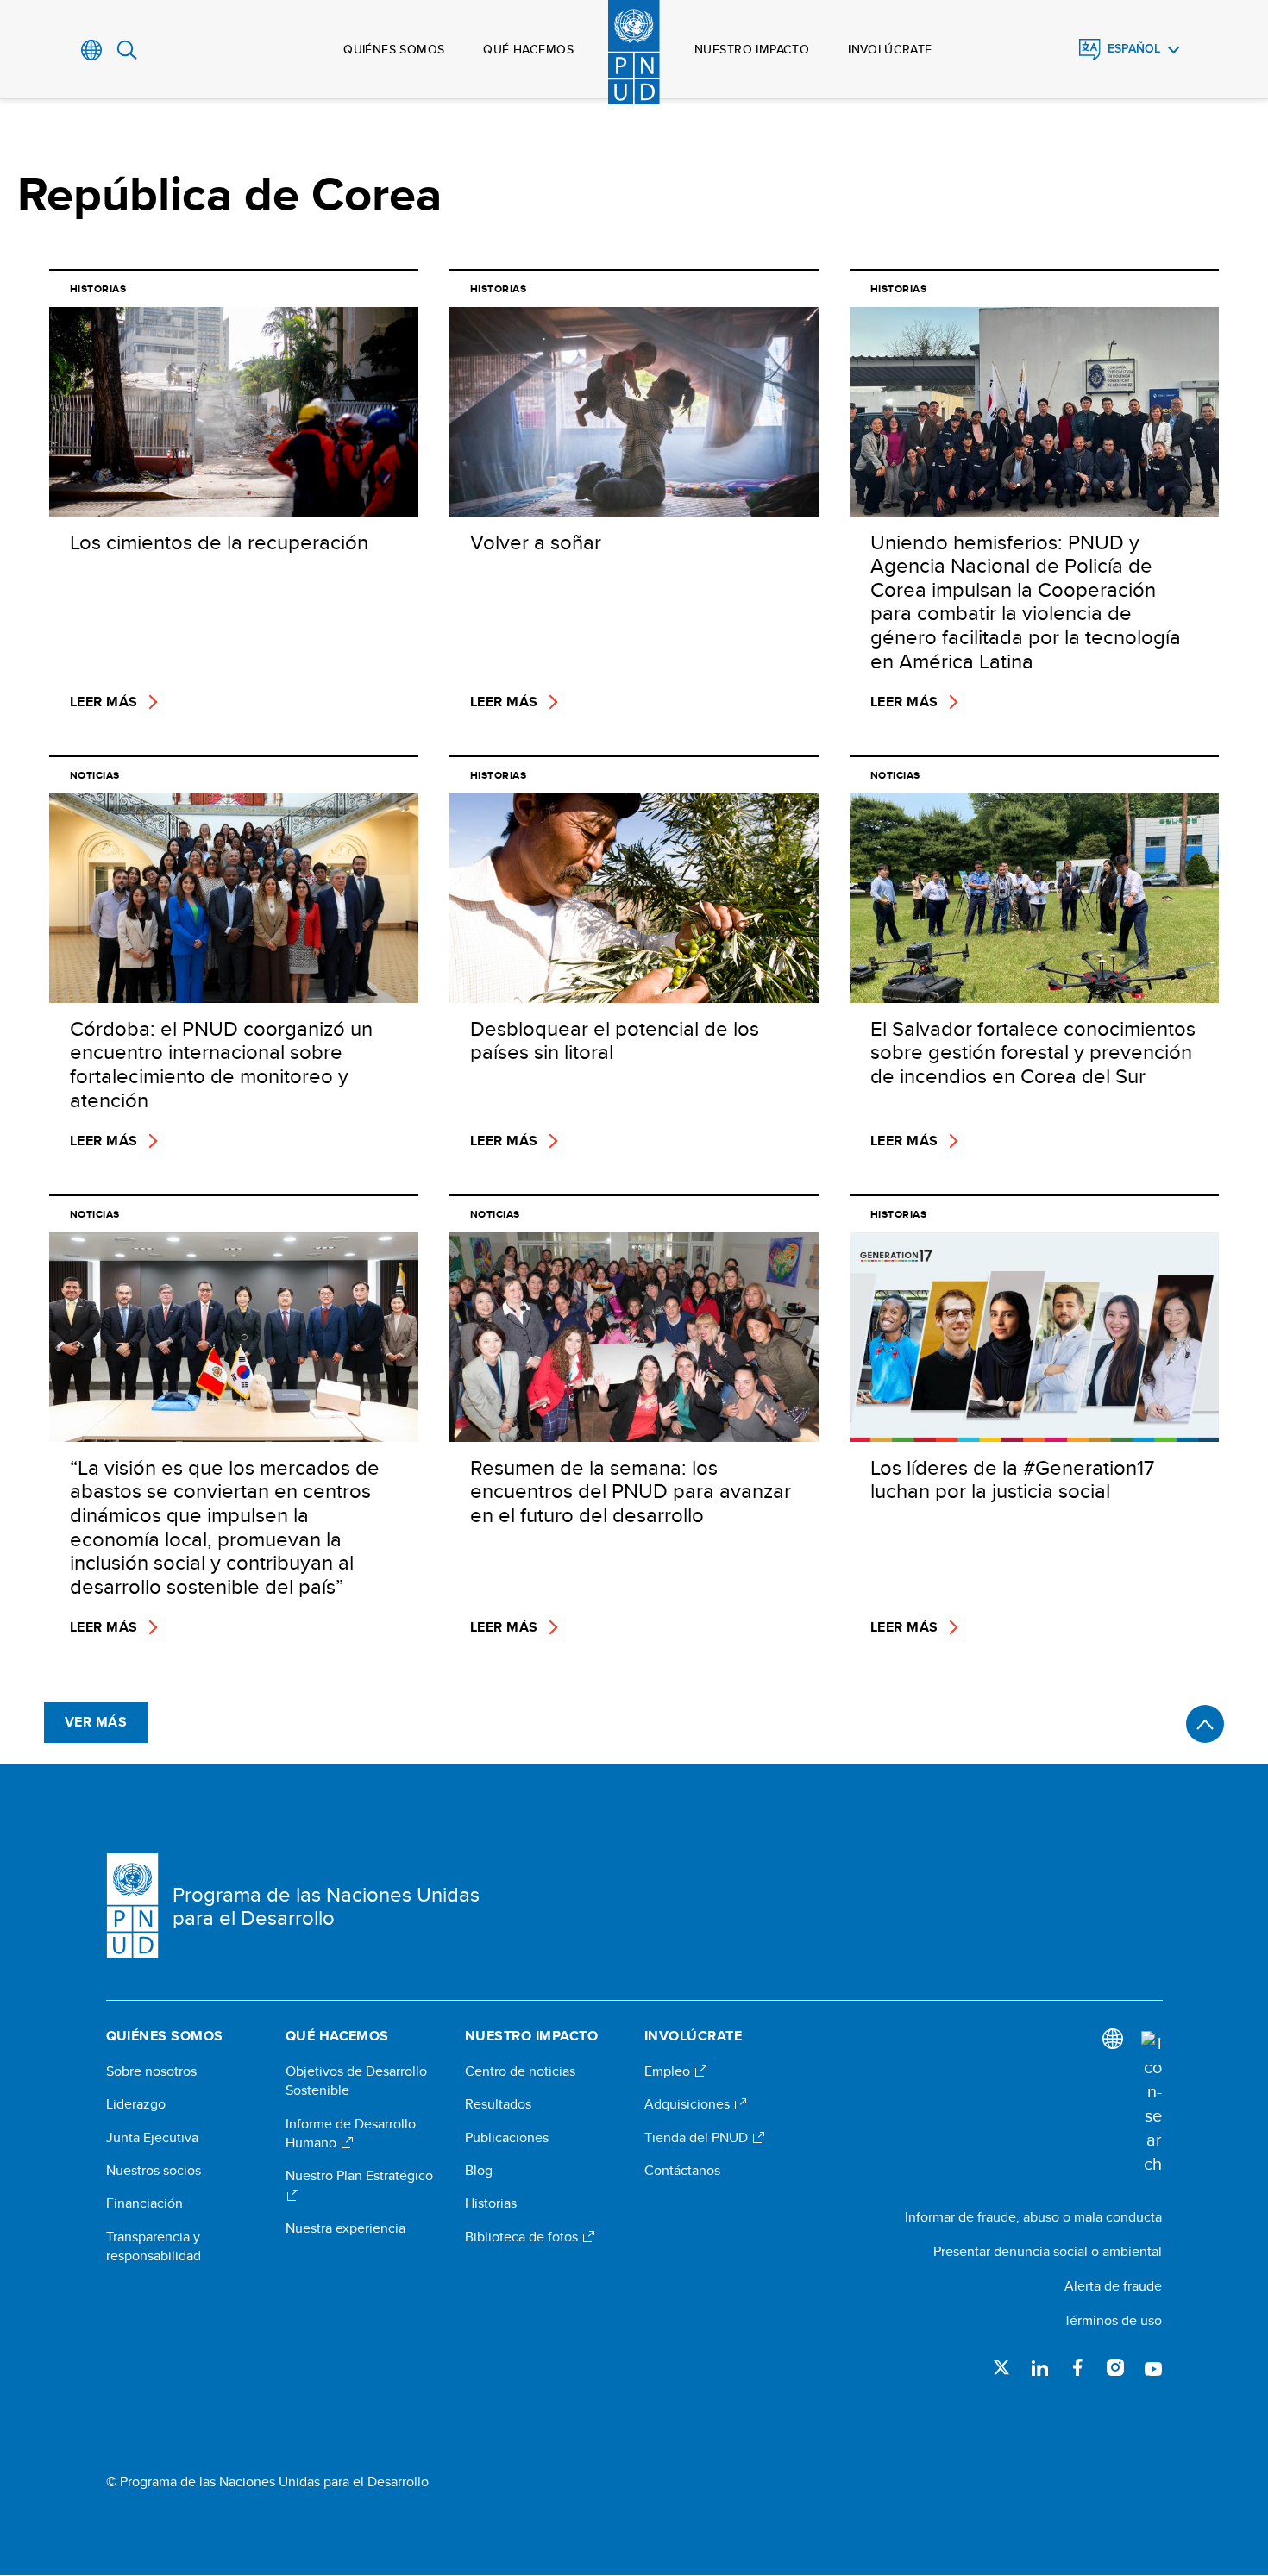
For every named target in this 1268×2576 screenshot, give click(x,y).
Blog (479, 2171)
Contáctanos (682, 2171)
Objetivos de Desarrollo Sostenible (356, 2081)
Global (92, 50)
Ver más (96, 1722)
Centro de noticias (520, 2071)
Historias (491, 2203)
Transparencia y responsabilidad (154, 2247)
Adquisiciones (689, 2104)
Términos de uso (1113, 2320)
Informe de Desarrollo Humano (351, 2134)
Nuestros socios (154, 2171)
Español (1134, 49)
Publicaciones (507, 2138)
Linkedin (1039, 2367)
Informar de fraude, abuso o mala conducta (1033, 2217)
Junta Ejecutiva (152, 2138)
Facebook (1077, 2367)
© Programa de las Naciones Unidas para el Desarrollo (267, 2482)
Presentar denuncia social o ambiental (1048, 2251)
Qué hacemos (528, 49)
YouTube (1153, 2367)
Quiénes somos (394, 49)
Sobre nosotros (151, 2071)
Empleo (669, 2071)
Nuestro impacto (752, 49)
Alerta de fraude (1113, 2286)
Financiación (144, 2203)
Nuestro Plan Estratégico (359, 2176)
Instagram (1115, 2367)
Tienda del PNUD (698, 2138)
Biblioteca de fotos (523, 2237)
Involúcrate (890, 49)
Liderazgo (136, 2104)
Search (127, 50)
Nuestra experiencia (345, 2228)
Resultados (498, 2104)
